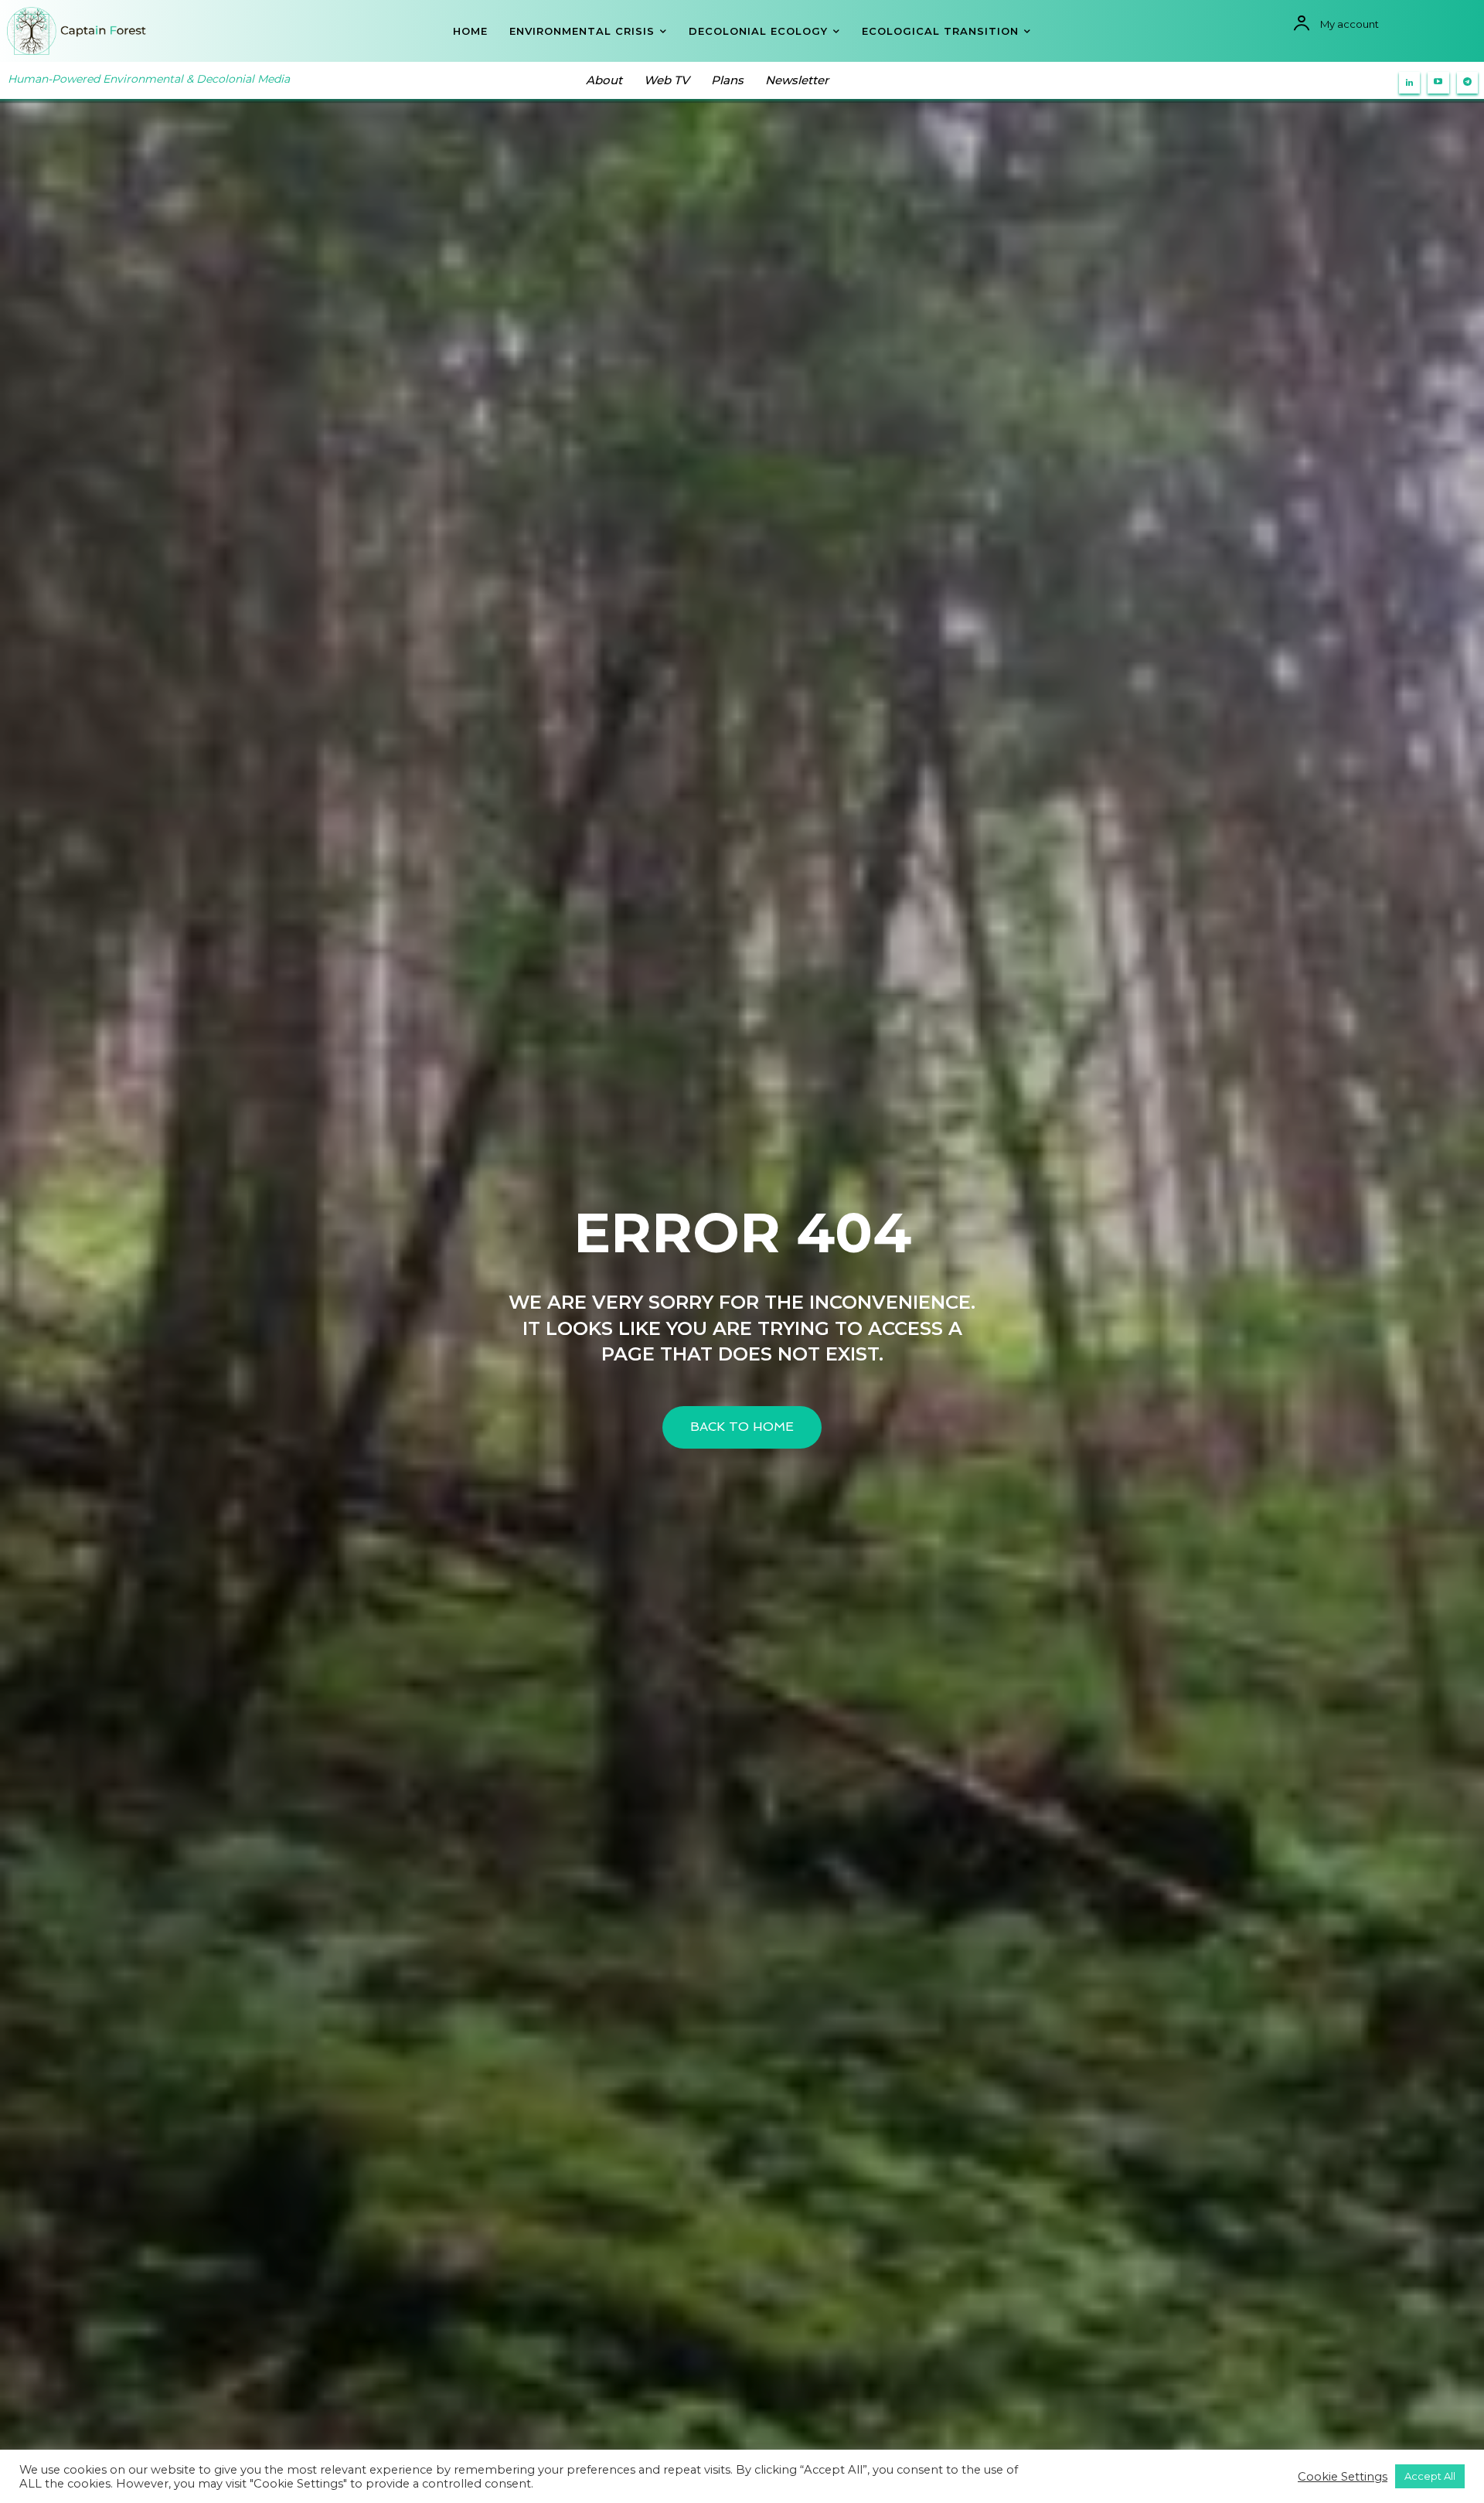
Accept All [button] (1430, 2476)
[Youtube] (1438, 83)
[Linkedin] (1410, 83)
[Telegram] (1468, 83)
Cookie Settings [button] (1343, 2477)
